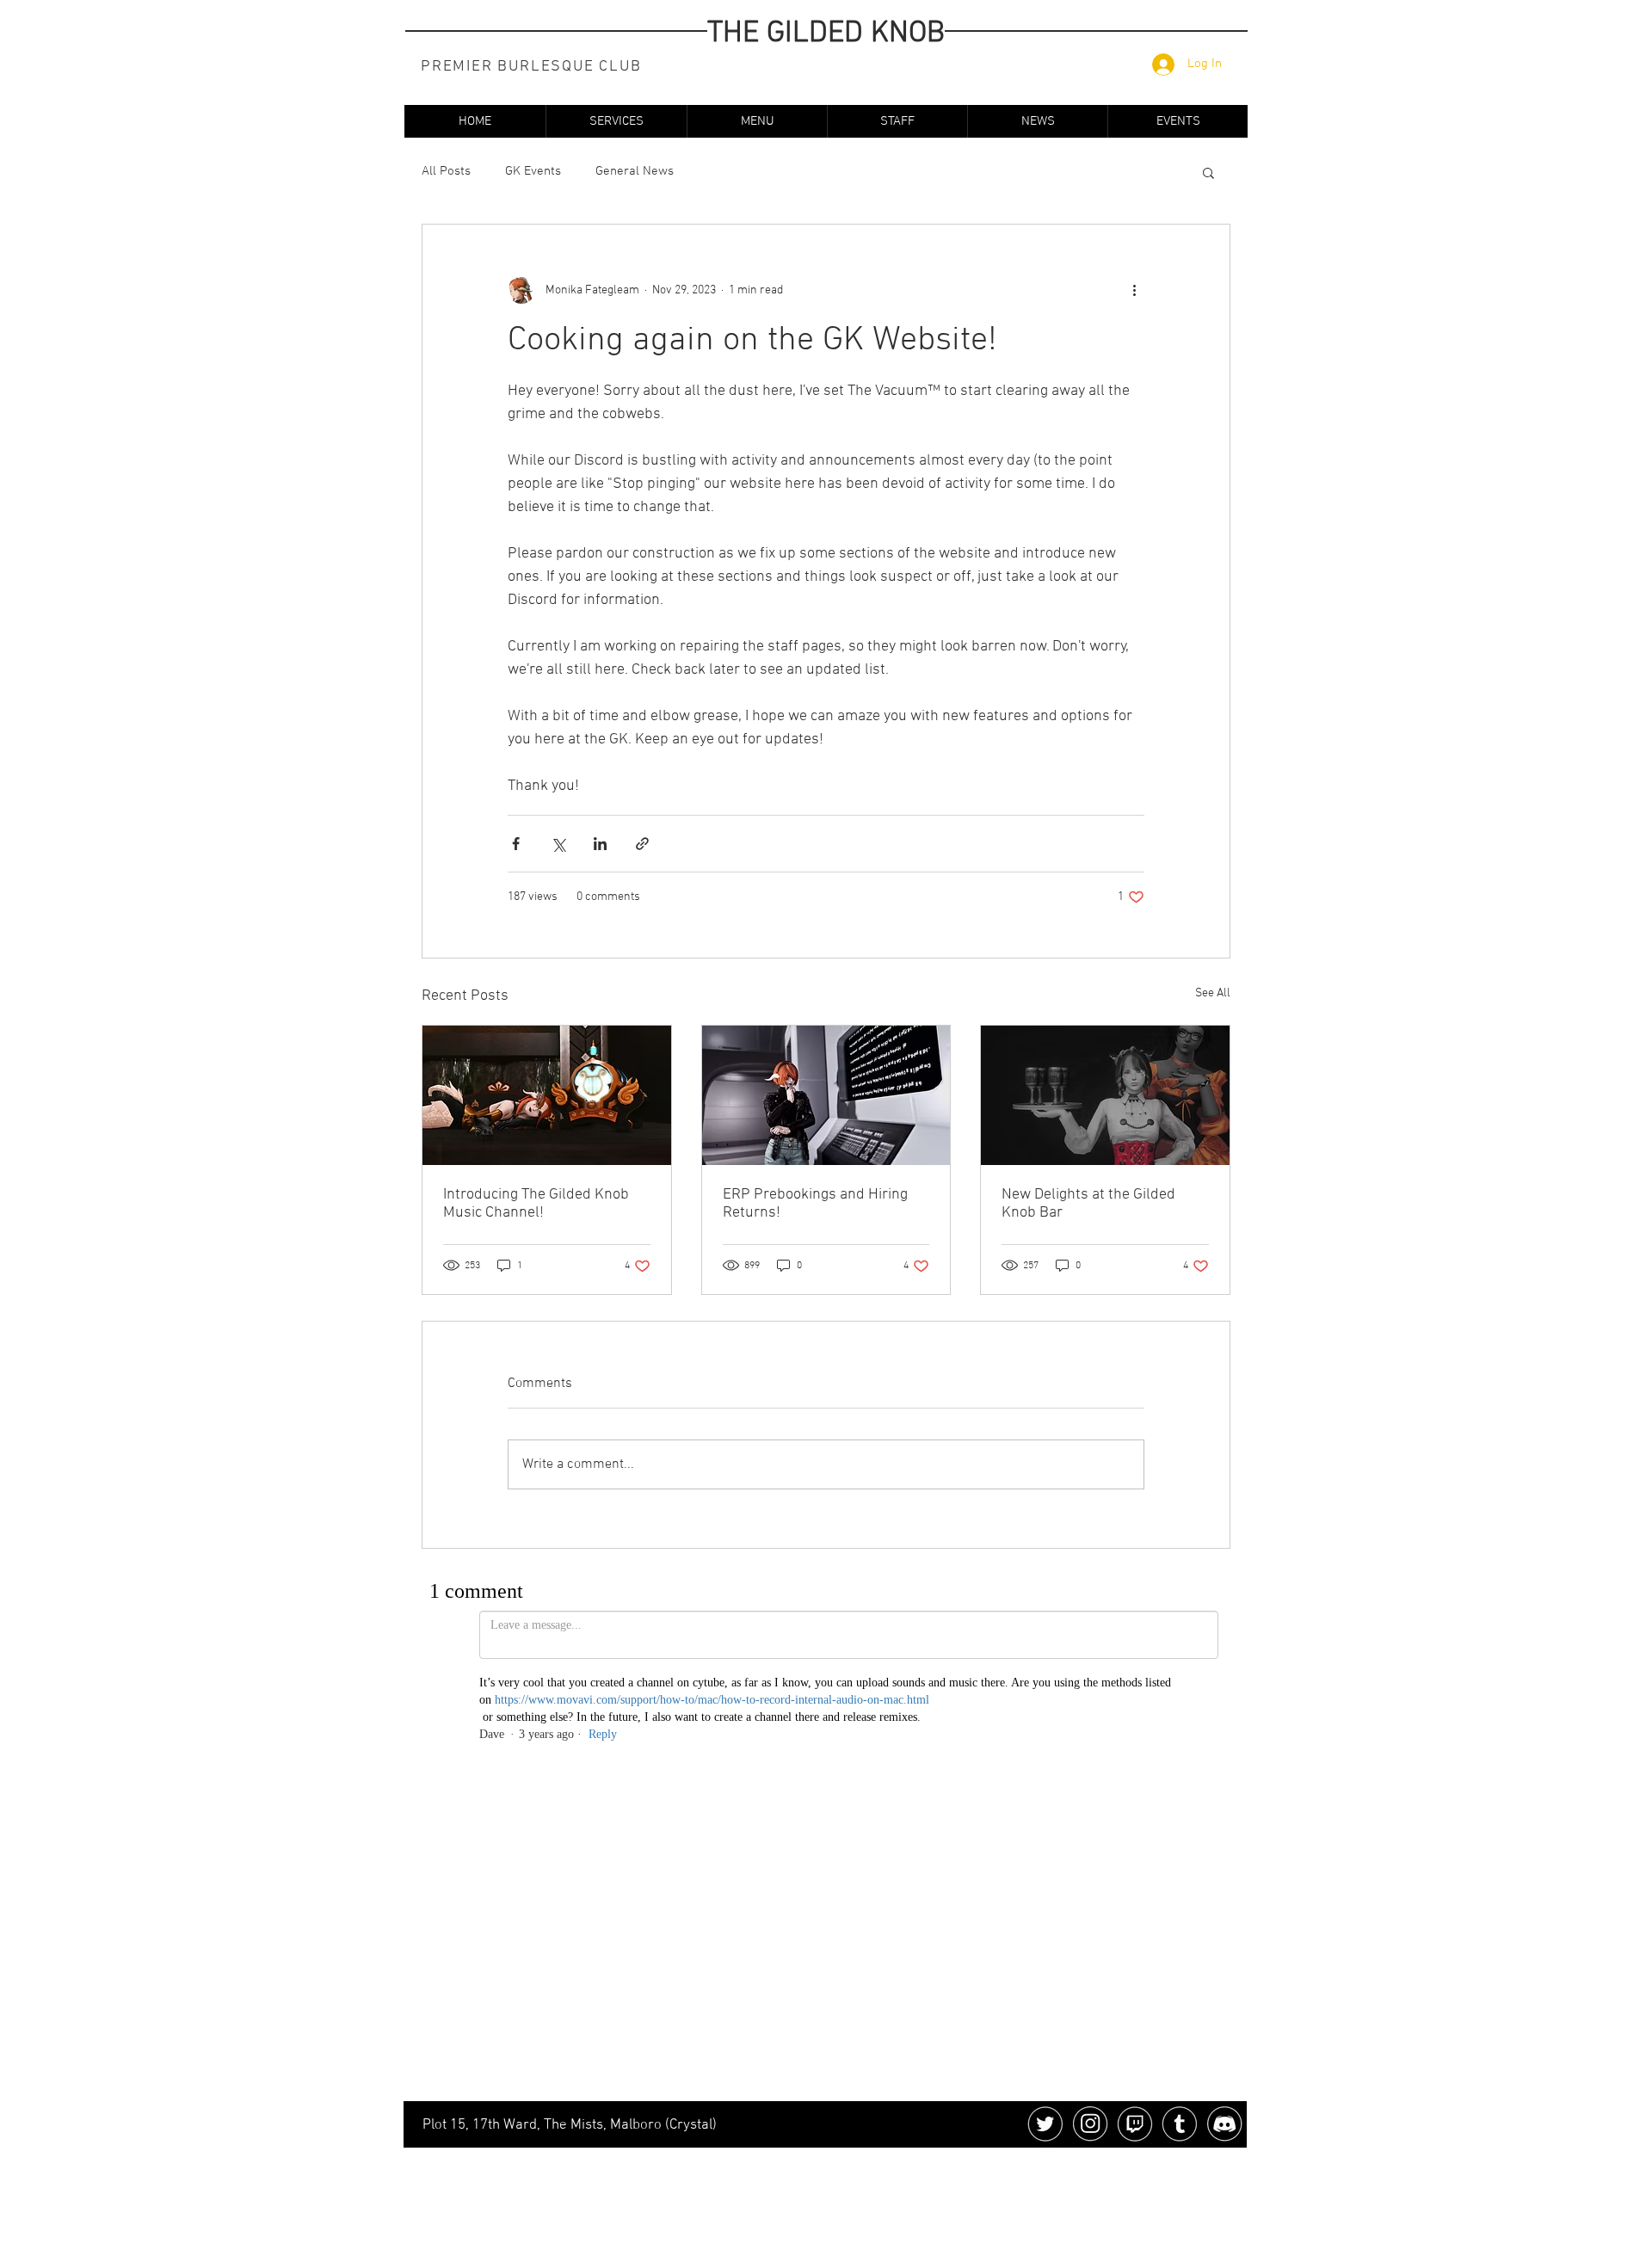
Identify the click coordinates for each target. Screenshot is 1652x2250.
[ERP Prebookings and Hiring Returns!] (826, 1095)
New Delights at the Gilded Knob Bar (1088, 1204)
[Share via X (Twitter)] (558, 844)
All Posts (446, 171)
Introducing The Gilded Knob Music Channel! (536, 1204)
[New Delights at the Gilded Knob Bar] (1105, 1095)
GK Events (533, 171)
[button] (616, 121)
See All (1213, 993)
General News (635, 171)
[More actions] (1134, 290)
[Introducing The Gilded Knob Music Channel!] (547, 1095)
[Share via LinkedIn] (600, 844)
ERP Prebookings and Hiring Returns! (815, 1204)
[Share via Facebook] (516, 844)
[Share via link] (642, 844)
